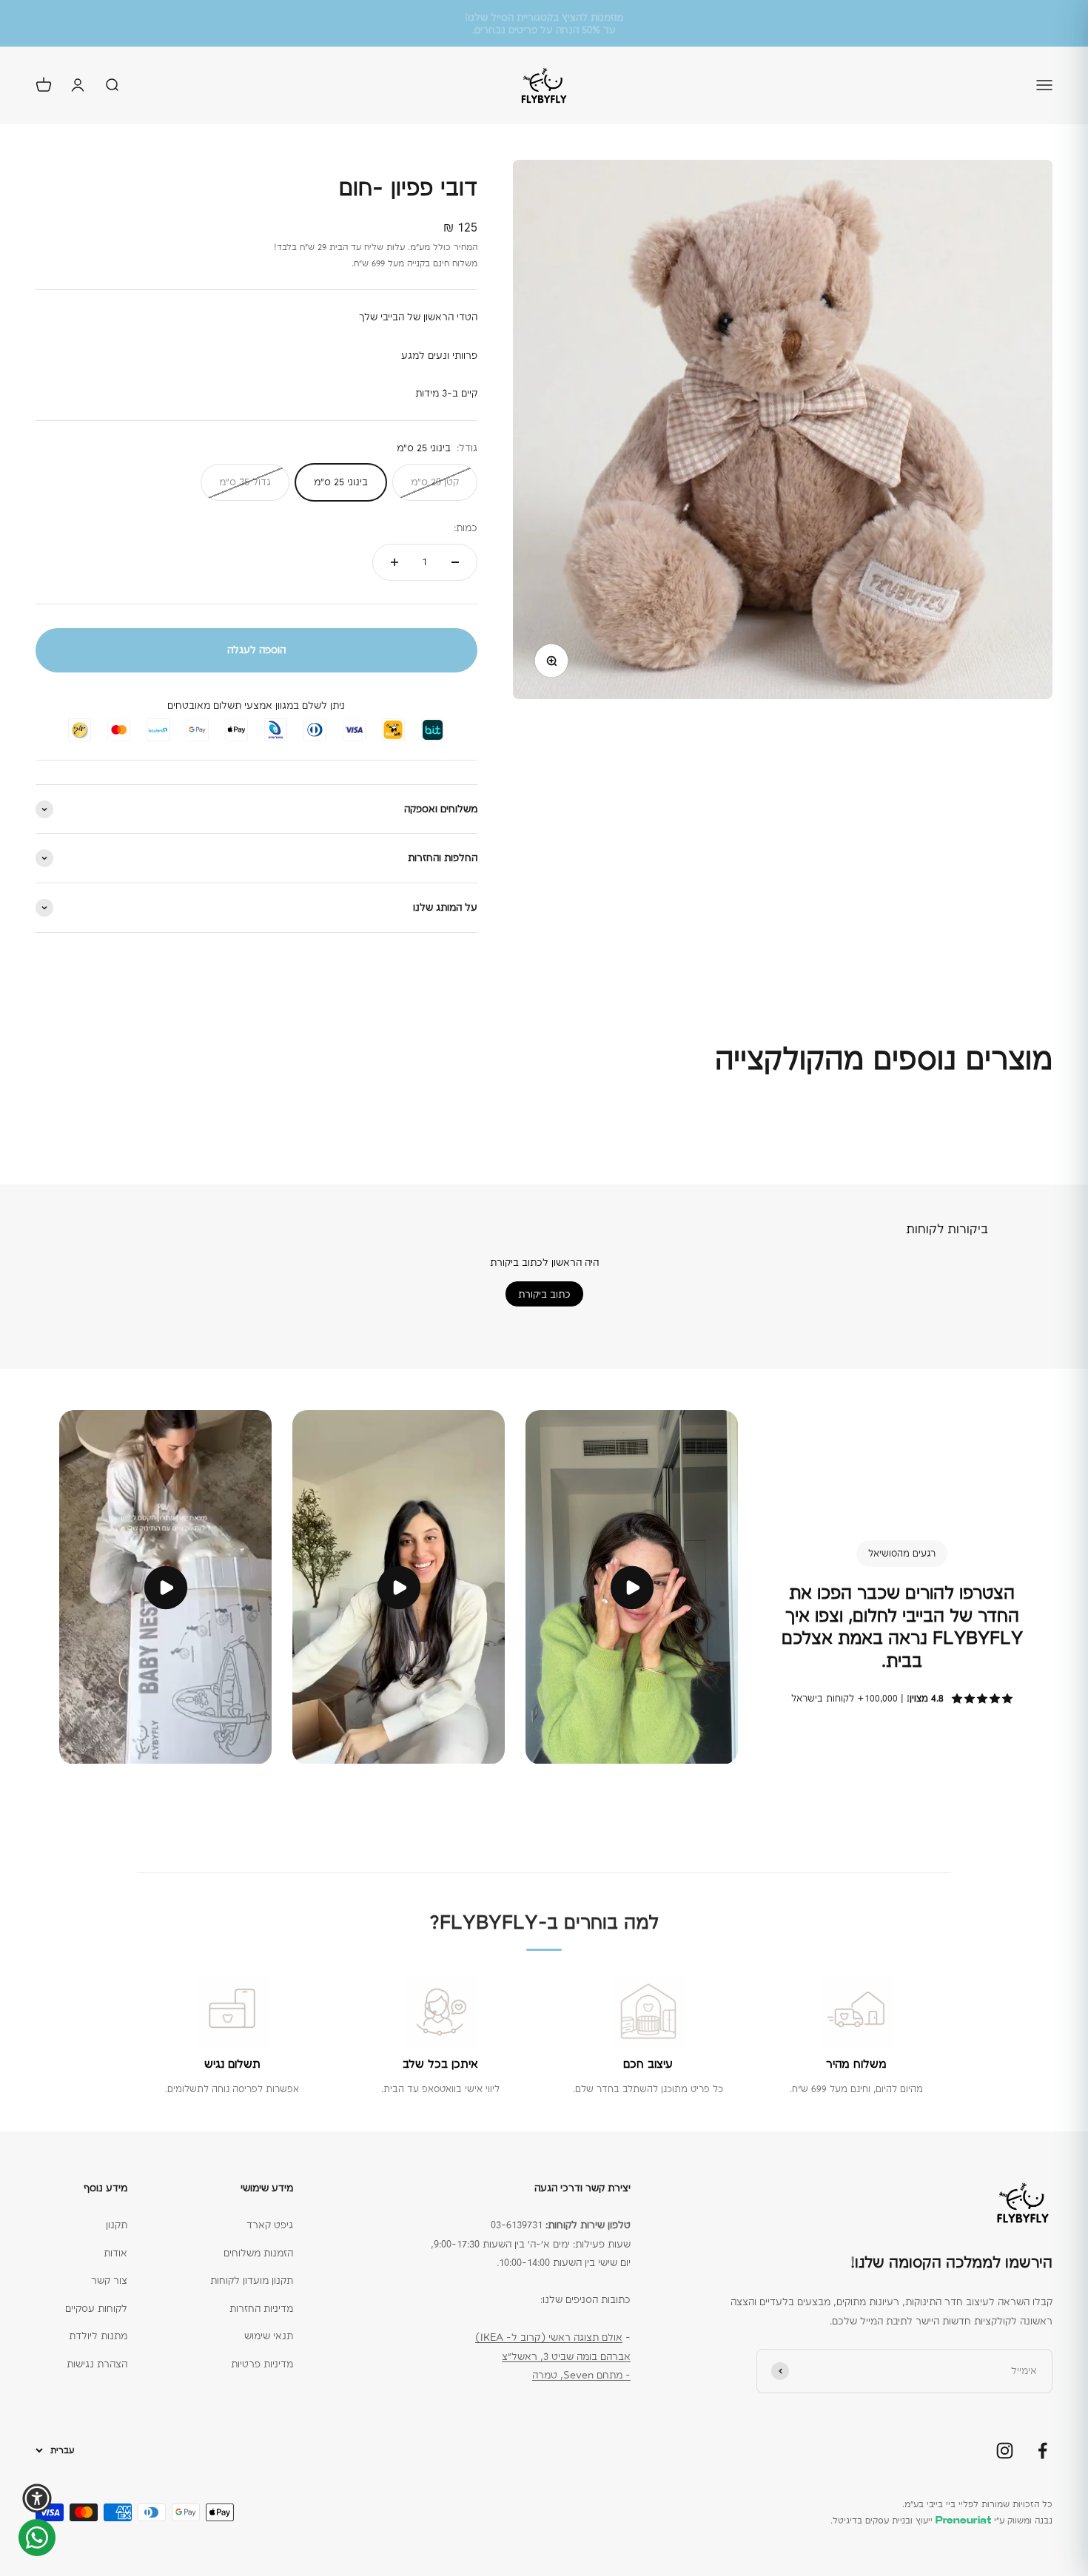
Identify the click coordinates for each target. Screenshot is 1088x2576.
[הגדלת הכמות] (394, 562)
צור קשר (109, 2280)
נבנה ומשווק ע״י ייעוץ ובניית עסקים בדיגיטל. (941, 2521)
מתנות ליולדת (98, 2336)
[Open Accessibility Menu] (37, 2498)
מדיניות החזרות (261, 2308)
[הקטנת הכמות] (455, 562)
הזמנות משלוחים (258, 2253)
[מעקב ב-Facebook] (1042, 2451)
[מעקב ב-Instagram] (1005, 2451)
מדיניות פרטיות (262, 2364)
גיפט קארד (270, 2225)
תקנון (117, 2225)
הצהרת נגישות (97, 2364)
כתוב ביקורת (544, 1294)
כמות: (466, 527)
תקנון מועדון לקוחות (252, 2280)
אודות (115, 2253)
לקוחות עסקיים (96, 2308)
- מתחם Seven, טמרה (581, 2375)
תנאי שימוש (269, 2336)
